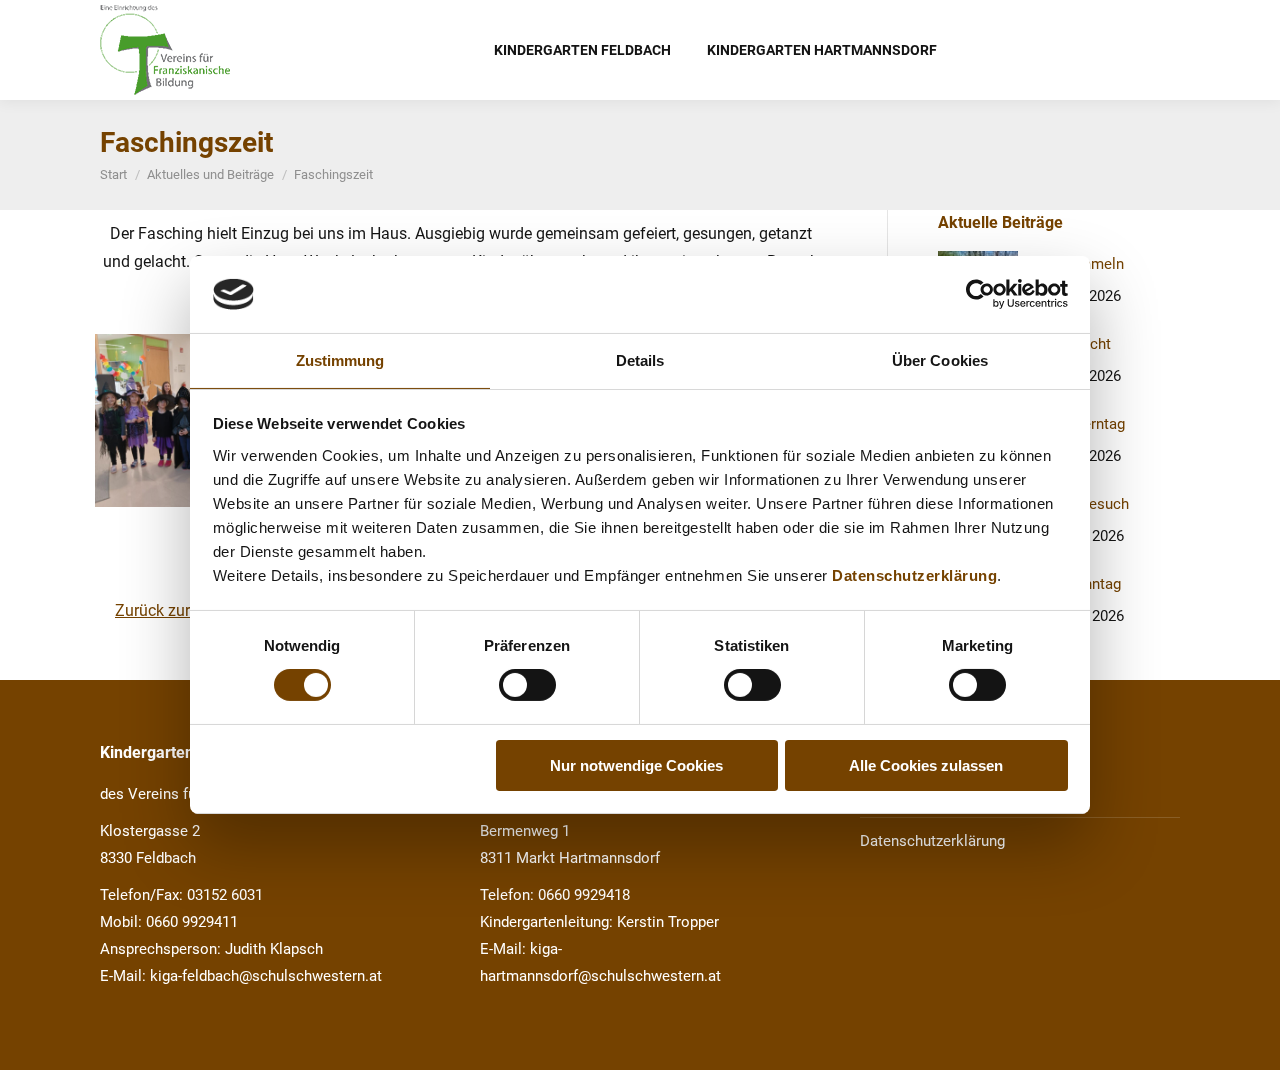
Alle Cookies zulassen (926, 765)
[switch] (527, 685)
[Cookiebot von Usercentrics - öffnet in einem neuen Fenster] (980, 294)
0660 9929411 (192, 922)
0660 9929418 (584, 895)
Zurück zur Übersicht (187, 610)
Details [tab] (640, 360)
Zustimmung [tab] (340, 360)
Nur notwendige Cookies (636, 765)
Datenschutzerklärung (914, 575)
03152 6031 (225, 895)
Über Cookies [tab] (940, 360)
